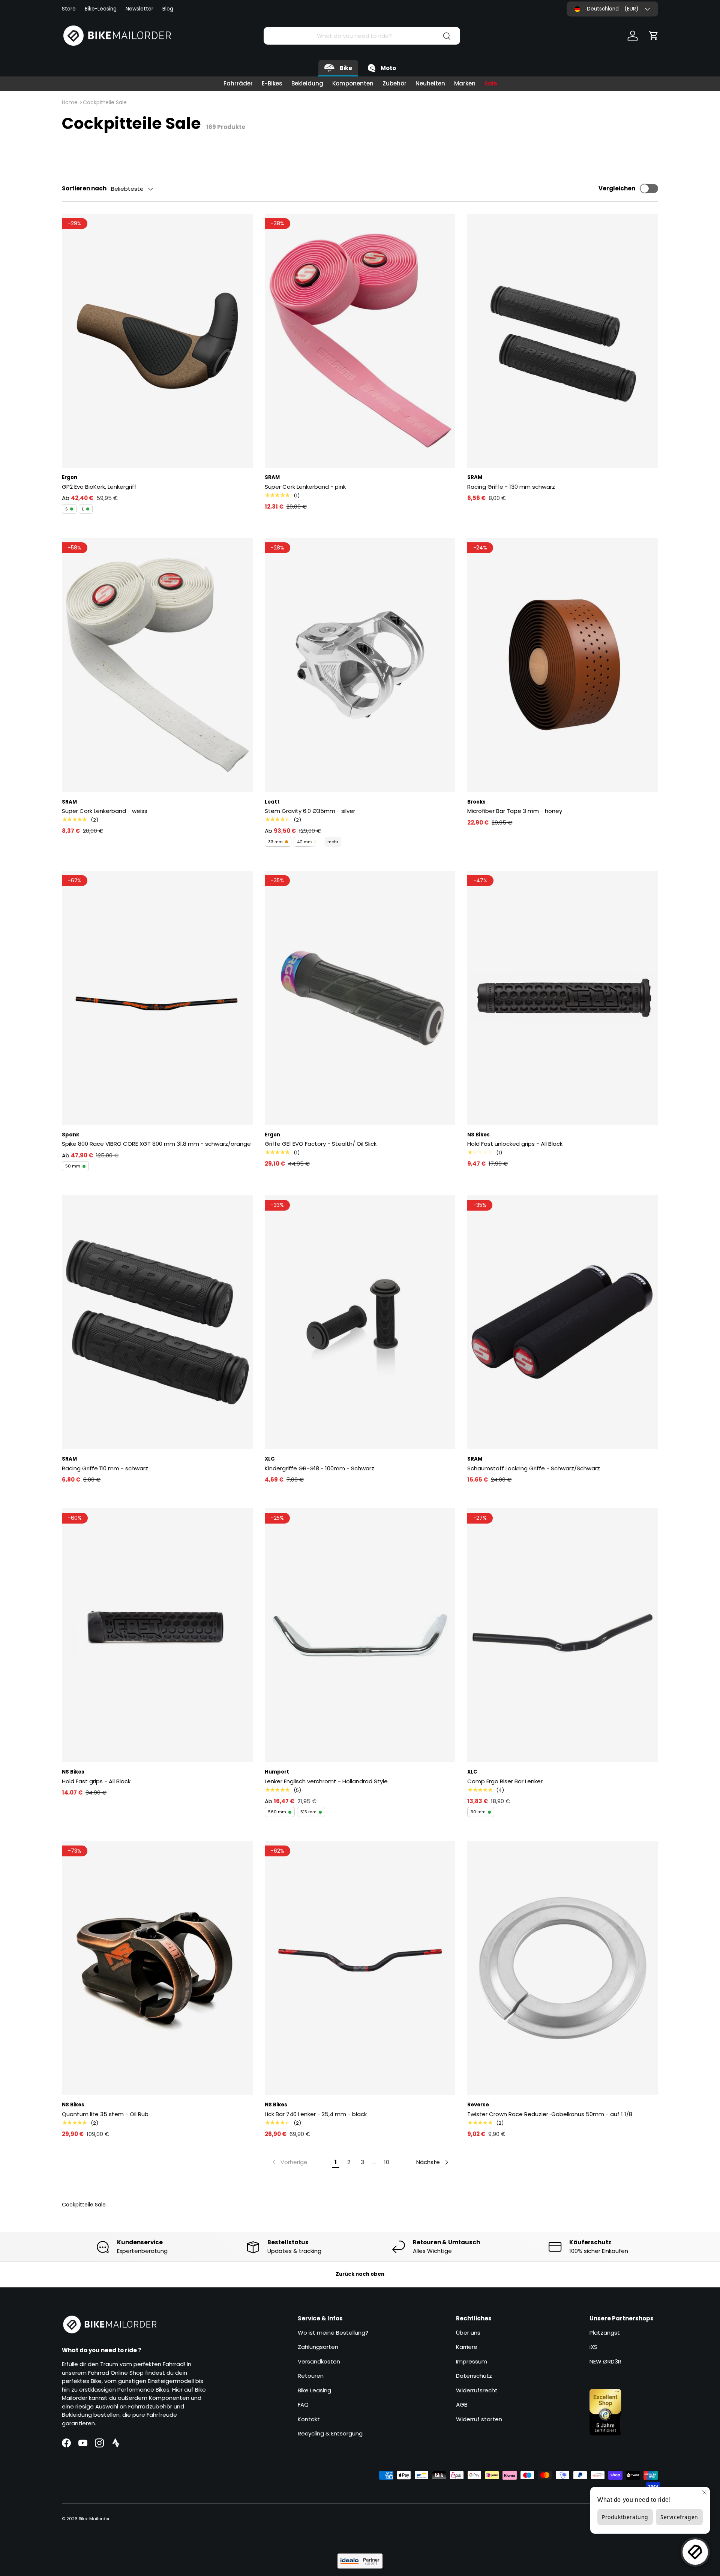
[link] (289, 2162)
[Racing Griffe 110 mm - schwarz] (157, 1322)
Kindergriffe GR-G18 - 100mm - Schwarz (319, 1468)
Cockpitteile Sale (105, 102)
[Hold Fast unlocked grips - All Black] (563, 998)
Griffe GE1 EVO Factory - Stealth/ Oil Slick (321, 1144)
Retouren (311, 2376)
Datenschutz (474, 2376)
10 (387, 2162)
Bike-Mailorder (94, 2519)
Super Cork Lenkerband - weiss (105, 811)
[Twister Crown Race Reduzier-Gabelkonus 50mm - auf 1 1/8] (563, 1968)
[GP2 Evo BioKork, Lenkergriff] (157, 341)
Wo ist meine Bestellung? (333, 2333)
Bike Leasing (314, 2390)
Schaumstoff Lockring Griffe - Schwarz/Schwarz (534, 1468)
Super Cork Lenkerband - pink (305, 487)
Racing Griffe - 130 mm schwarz (511, 487)
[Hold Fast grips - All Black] (157, 1635)
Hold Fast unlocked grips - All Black (515, 1144)
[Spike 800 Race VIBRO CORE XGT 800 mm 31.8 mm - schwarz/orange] (157, 998)
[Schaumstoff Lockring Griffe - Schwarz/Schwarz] (563, 1322)
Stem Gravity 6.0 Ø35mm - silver (310, 811)
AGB (462, 2405)
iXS (593, 2347)
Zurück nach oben (360, 2274)
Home (70, 102)
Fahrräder (238, 83)
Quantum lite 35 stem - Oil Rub (105, 2114)
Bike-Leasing (101, 9)
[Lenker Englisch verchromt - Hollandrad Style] (360, 1635)
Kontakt (309, 2419)
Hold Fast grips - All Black (96, 1781)
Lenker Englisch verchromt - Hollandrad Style (326, 1781)
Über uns (468, 2333)
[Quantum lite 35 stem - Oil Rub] (157, 1968)
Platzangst (605, 2333)
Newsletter (139, 9)
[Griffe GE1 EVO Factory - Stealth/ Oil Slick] (360, 998)
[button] (654, 36)
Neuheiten (430, 83)
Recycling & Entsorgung (330, 2433)
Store (69, 9)
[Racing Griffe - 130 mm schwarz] (563, 341)
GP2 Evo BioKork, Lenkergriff (99, 487)
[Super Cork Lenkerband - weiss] (157, 665)
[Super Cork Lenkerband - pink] (360, 341)
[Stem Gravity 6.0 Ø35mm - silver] (360, 665)
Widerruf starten (479, 2419)
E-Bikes (272, 83)
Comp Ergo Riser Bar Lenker (505, 1781)
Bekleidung (307, 83)
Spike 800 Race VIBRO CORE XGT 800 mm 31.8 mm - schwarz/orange (156, 1144)
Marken (465, 83)
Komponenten (353, 83)
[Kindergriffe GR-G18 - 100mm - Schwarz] (360, 1322)
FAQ (303, 2405)
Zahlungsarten (318, 2347)
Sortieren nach (84, 188)
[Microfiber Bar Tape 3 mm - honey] (563, 665)
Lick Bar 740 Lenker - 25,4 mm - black (316, 2114)
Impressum (472, 2361)
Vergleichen (617, 188)
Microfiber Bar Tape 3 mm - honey (515, 811)
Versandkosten (319, 2361)
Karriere (467, 2347)
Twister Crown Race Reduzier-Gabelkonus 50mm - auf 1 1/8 (550, 2114)
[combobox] (362, 36)
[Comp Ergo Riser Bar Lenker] (563, 1635)
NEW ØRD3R (605, 2361)
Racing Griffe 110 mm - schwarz (105, 1468)
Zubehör (394, 83)
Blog (168, 9)
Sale (491, 83)
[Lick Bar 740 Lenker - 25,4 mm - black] (360, 1968)
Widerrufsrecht (477, 2390)
